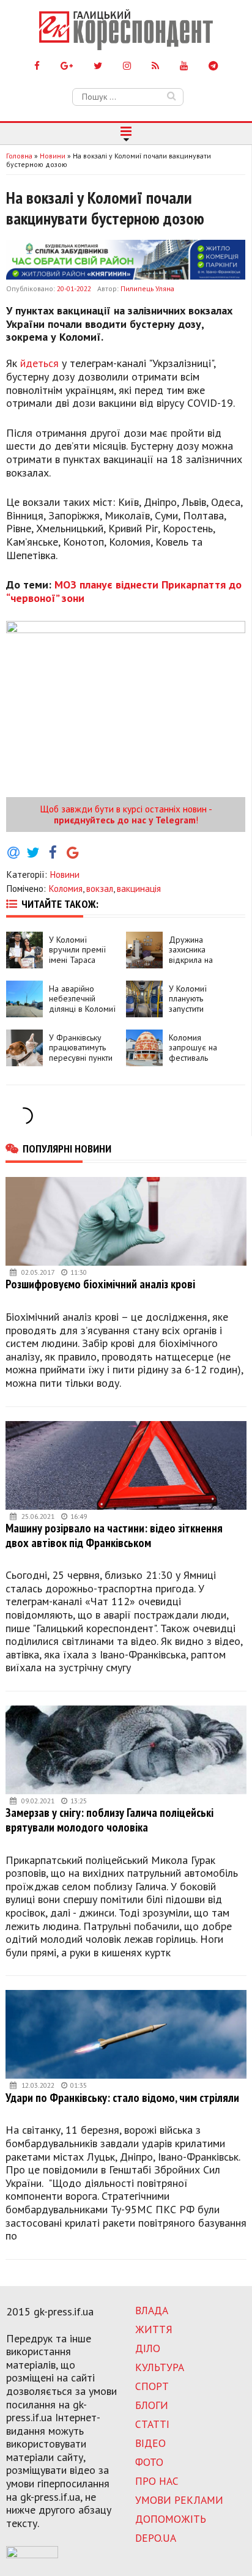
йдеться (39, 363)
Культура (160, 2367)
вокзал (100, 888)
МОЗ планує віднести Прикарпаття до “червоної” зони (124, 591)
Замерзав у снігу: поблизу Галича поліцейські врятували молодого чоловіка (109, 1820)
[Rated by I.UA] (32, 2555)
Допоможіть (171, 2519)
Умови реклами (179, 2500)
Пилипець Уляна (147, 288)
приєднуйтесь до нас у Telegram (125, 820)
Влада (152, 2310)
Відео (150, 2443)
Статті (152, 2424)
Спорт (152, 2386)
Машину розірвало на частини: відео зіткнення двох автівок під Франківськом (114, 1535)
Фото (149, 2462)
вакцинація (139, 888)
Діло (148, 2348)
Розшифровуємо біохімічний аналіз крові (100, 1284)
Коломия (65, 888)
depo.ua (156, 2538)
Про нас (157, 2481)
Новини (65, 874)
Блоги (152, 2405)
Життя (154, 2329)
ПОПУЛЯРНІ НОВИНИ (67, 1148)
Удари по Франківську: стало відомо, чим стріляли (122, 2097)
